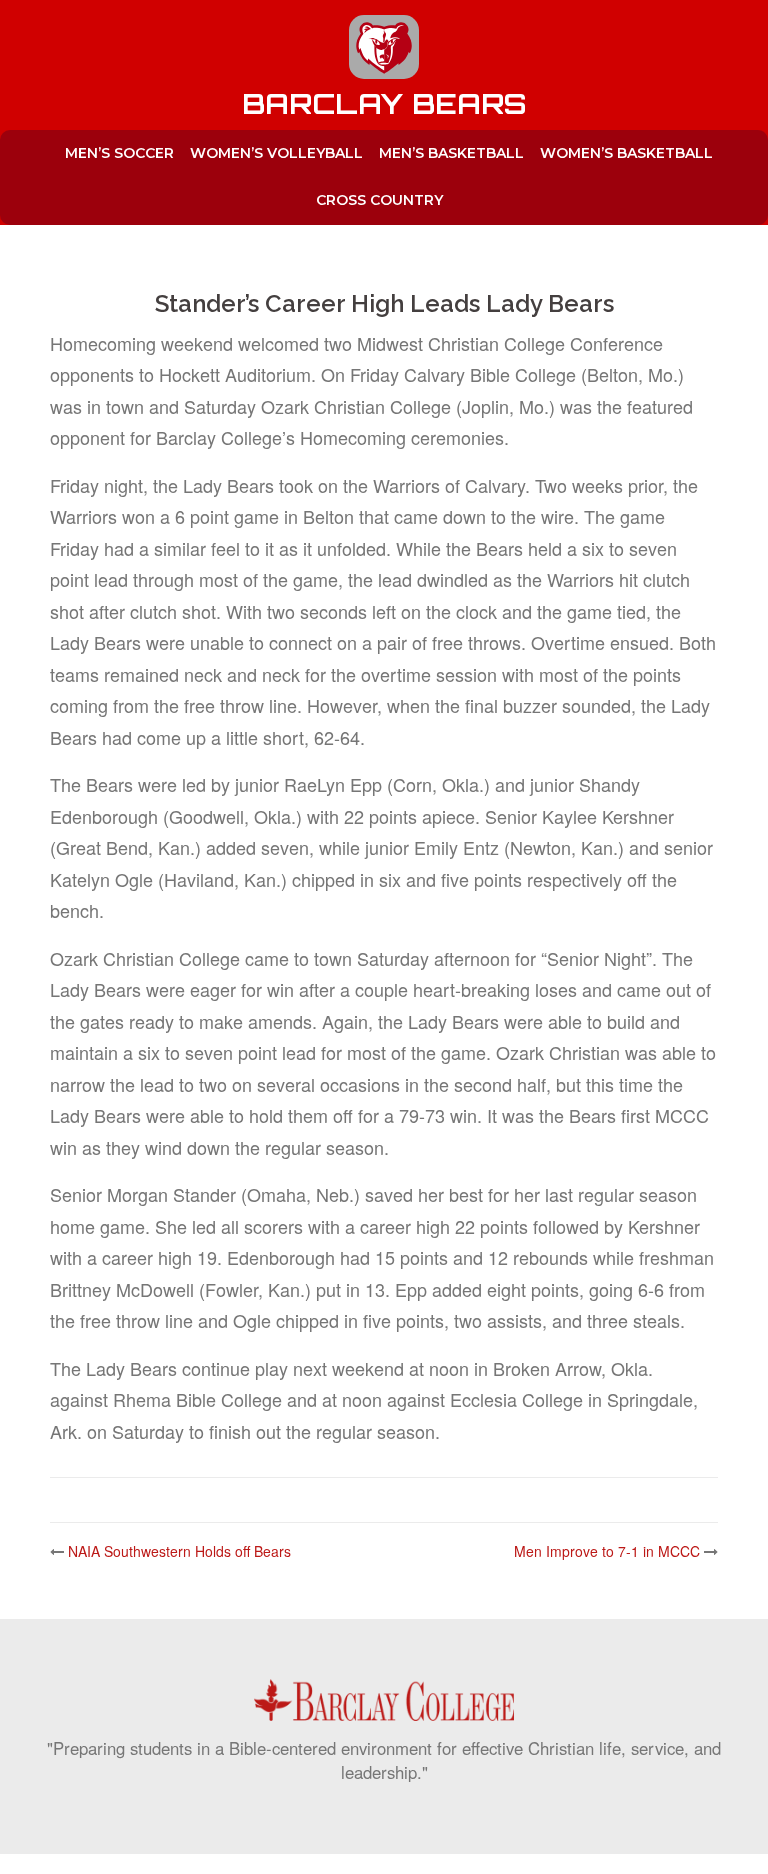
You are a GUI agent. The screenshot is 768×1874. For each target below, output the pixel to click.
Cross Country (379, 200)
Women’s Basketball (626, 153)
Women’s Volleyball (276, 153)
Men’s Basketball (451, 153)
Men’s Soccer (119, 153)
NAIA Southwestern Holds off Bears (179, 1551)
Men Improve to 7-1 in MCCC (607, 1551)
